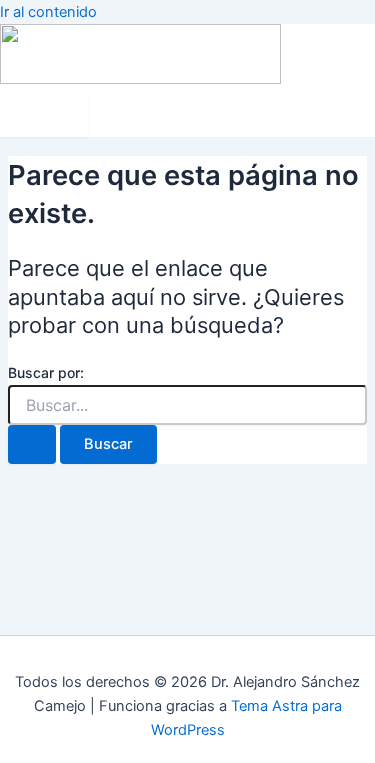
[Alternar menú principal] (44, 114)
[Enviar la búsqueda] (32, 444)
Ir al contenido (48, 12)
